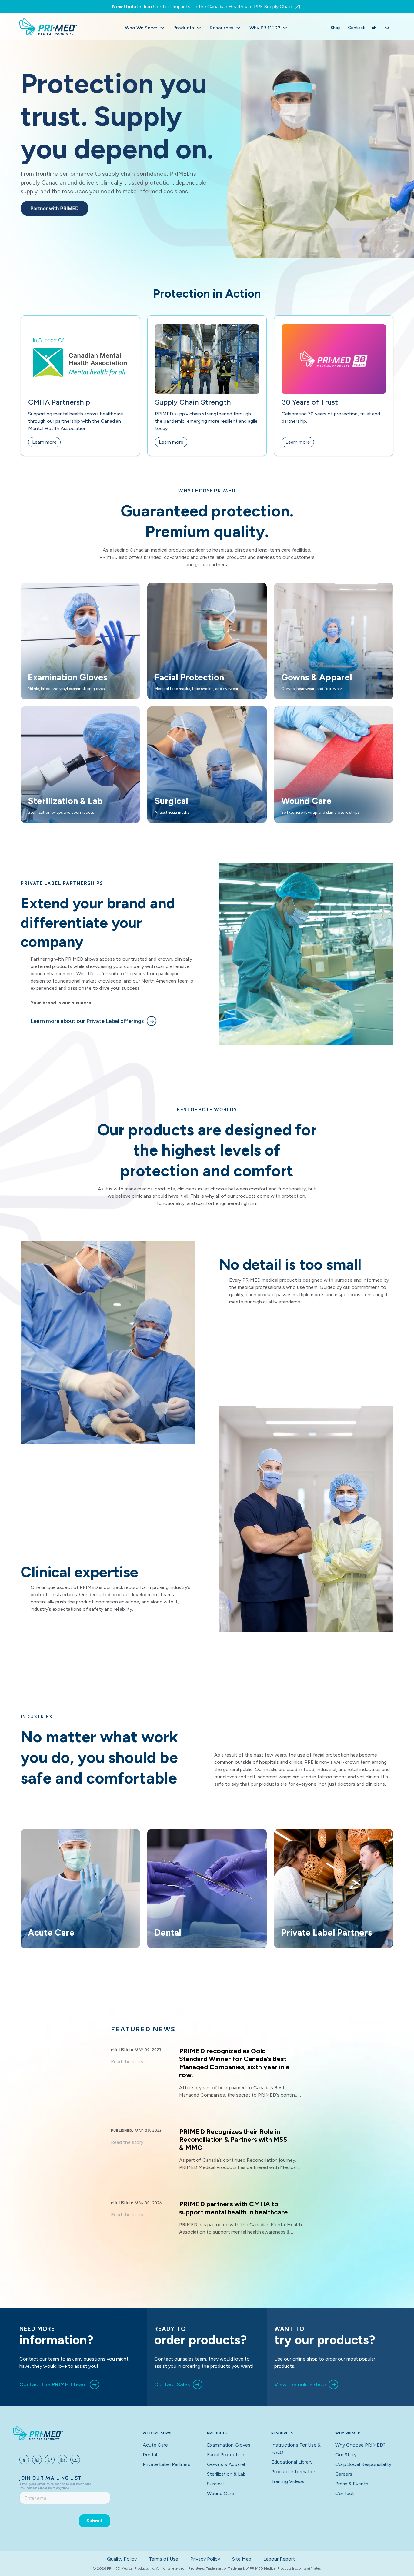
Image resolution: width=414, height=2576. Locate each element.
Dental (150, 2455)
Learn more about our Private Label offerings (87, 1021)
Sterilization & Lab (226, 2474)
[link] (93, 1021)
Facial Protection (226, 2455)
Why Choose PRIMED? (360, 2445)
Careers (344, 2474)
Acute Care (155, 2445)
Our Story (346, 2455)
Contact (356, 28)
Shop (336, 28)
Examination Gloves (229, 2445)
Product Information (294, 2472)
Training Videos (288, 2481)
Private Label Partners (167, 2464)
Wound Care (220, 2493)
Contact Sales (172, 2384)
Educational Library (292, 2462)
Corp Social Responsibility (363, 2464)
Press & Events (352, 2484)
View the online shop (300, 2384)
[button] (144, 28)
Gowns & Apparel (226, 2464)
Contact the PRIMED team (53, 2384)
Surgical (215, 2484)
